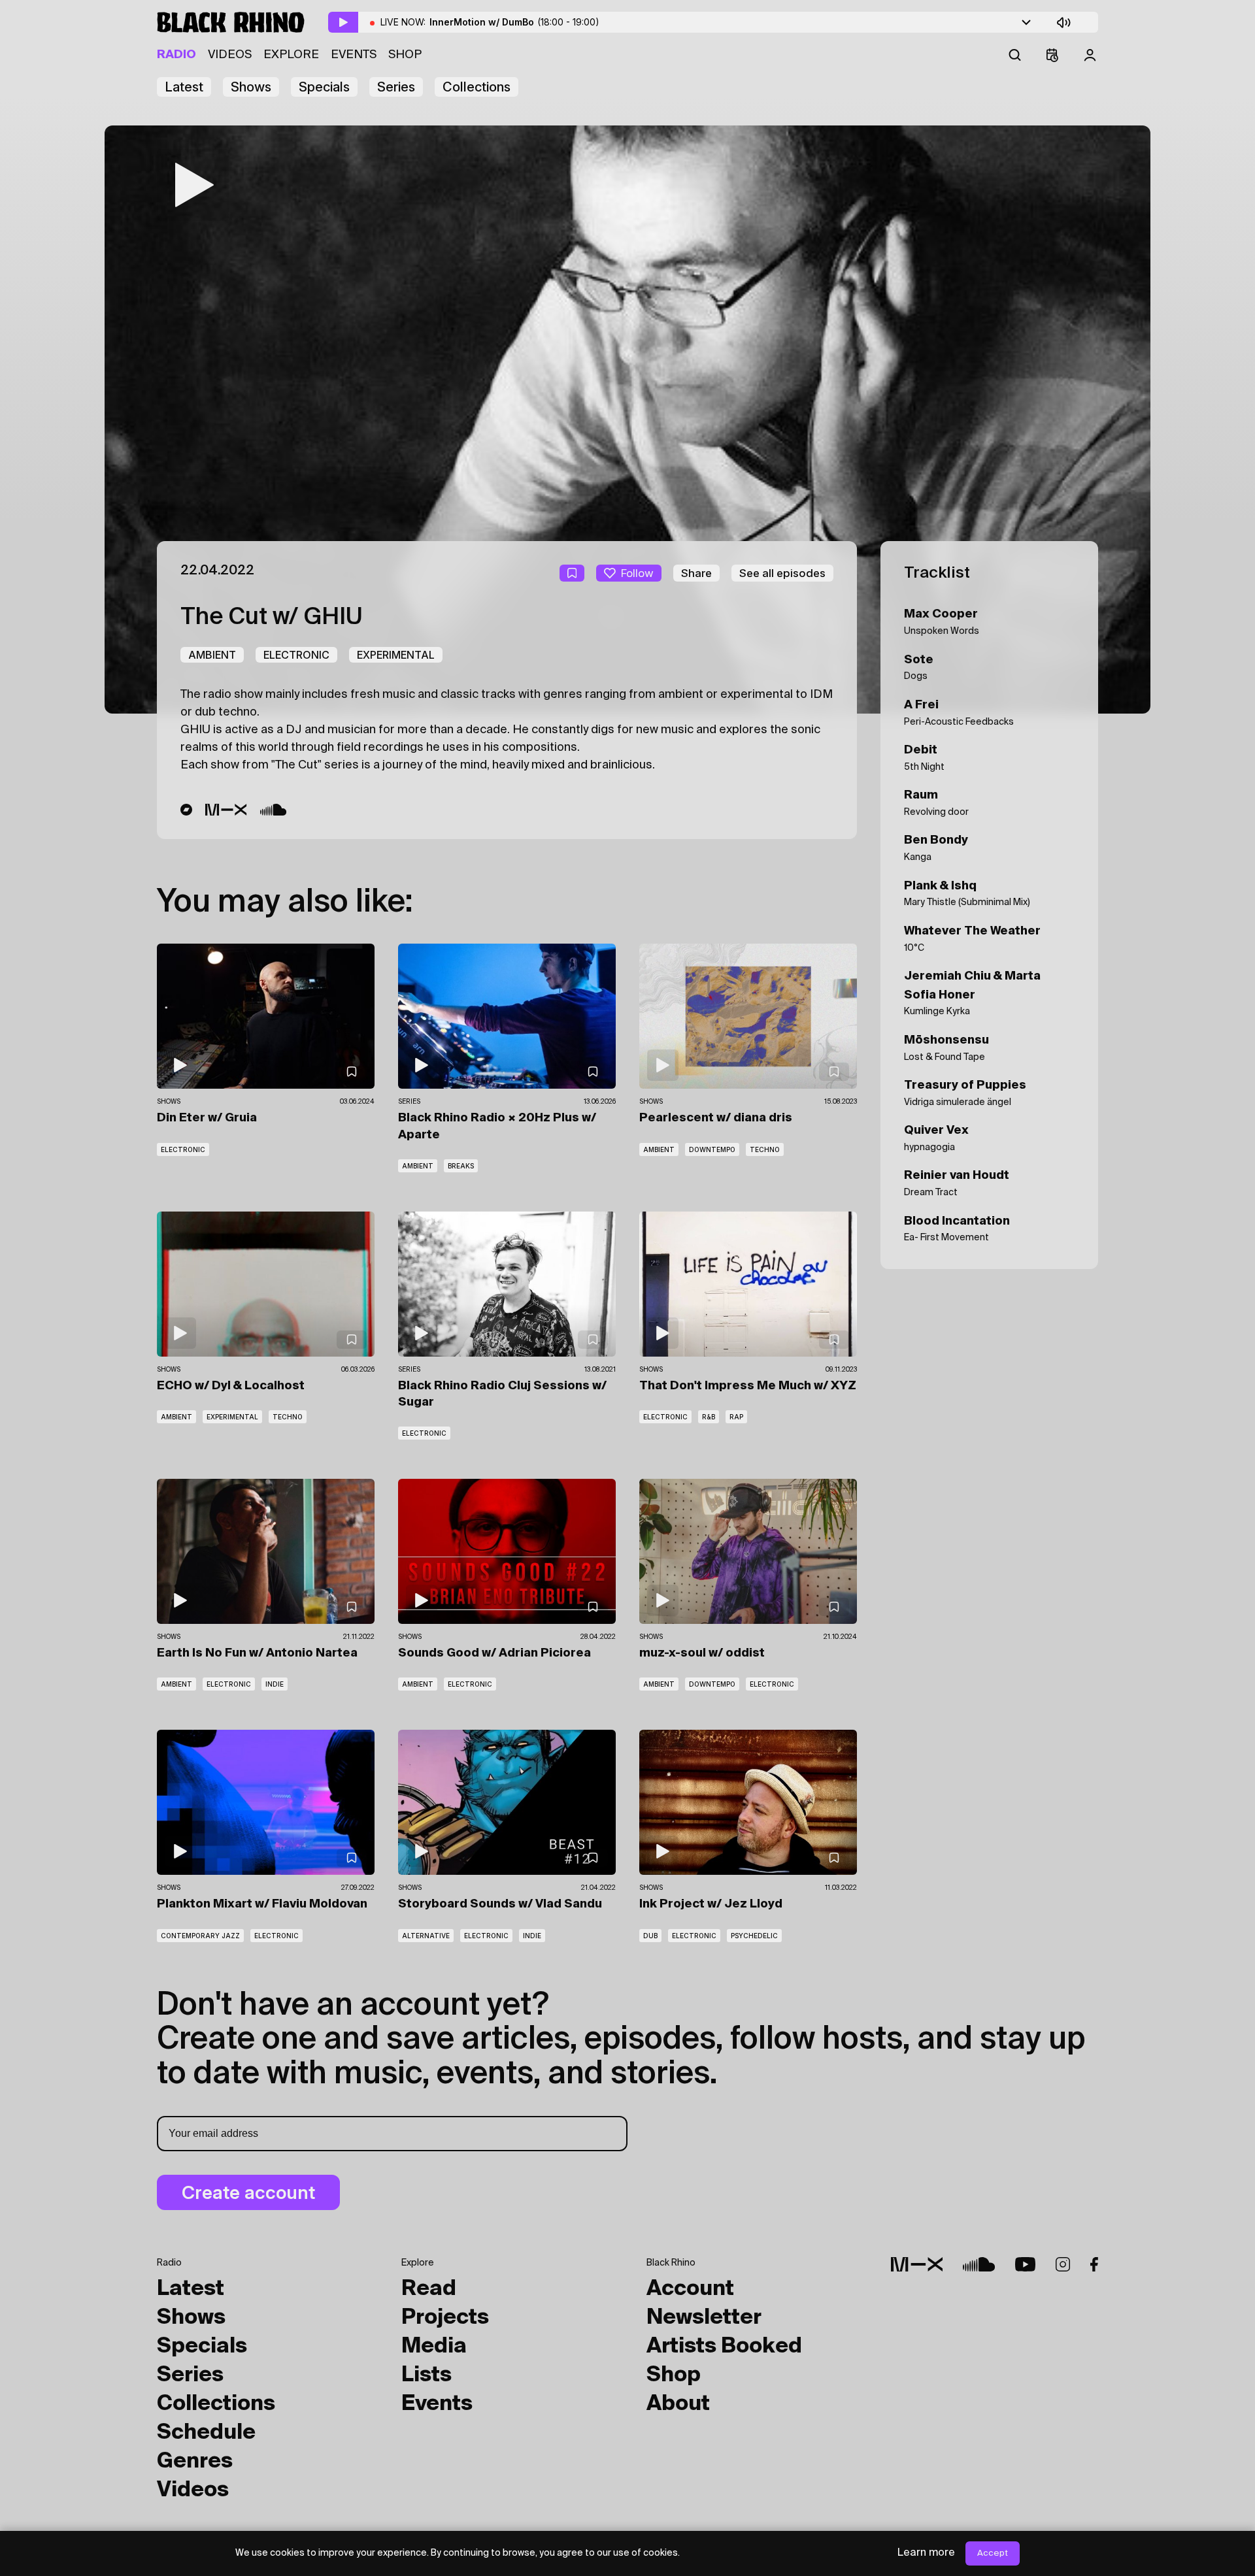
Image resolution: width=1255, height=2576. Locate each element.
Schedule (206, 2433)
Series (396, 87)
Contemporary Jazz (200, 1936)
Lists (427, 2375)
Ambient (212, 655)
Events (354, 55)
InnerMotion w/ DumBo (514, 22)
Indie (275, 1684)
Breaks (461, 1166)
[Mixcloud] (226, 810)
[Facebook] (1094, 2264)
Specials (324, 87)
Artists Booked (724, 2347)
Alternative (426, 1936)
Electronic (296, 655)
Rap (736, 1417)
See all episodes (782, 573)
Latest (184, 87)
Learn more (926, 2553)
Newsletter (704, 2318)
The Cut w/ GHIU (272, 618)
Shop (405, 55)
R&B (709, 1417)
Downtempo (712, 1149)
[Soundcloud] (274, 810)
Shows (251, 87)
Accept (993, 2553)
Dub (650, 1936)
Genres (195, 2462)
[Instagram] (1063, 2264)
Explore (291, 55)
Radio (176, 55)
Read (429, 2289)
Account (690, 2289)
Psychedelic (754, 1936)
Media (434, 2347)
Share (696, 573)
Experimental (396, 655)
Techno (765, 1149)
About (678, 2404)
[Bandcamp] (186, 810)
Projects (445, 2318)
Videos (230, 55)
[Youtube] (1025, 2264)
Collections (477, 87)
